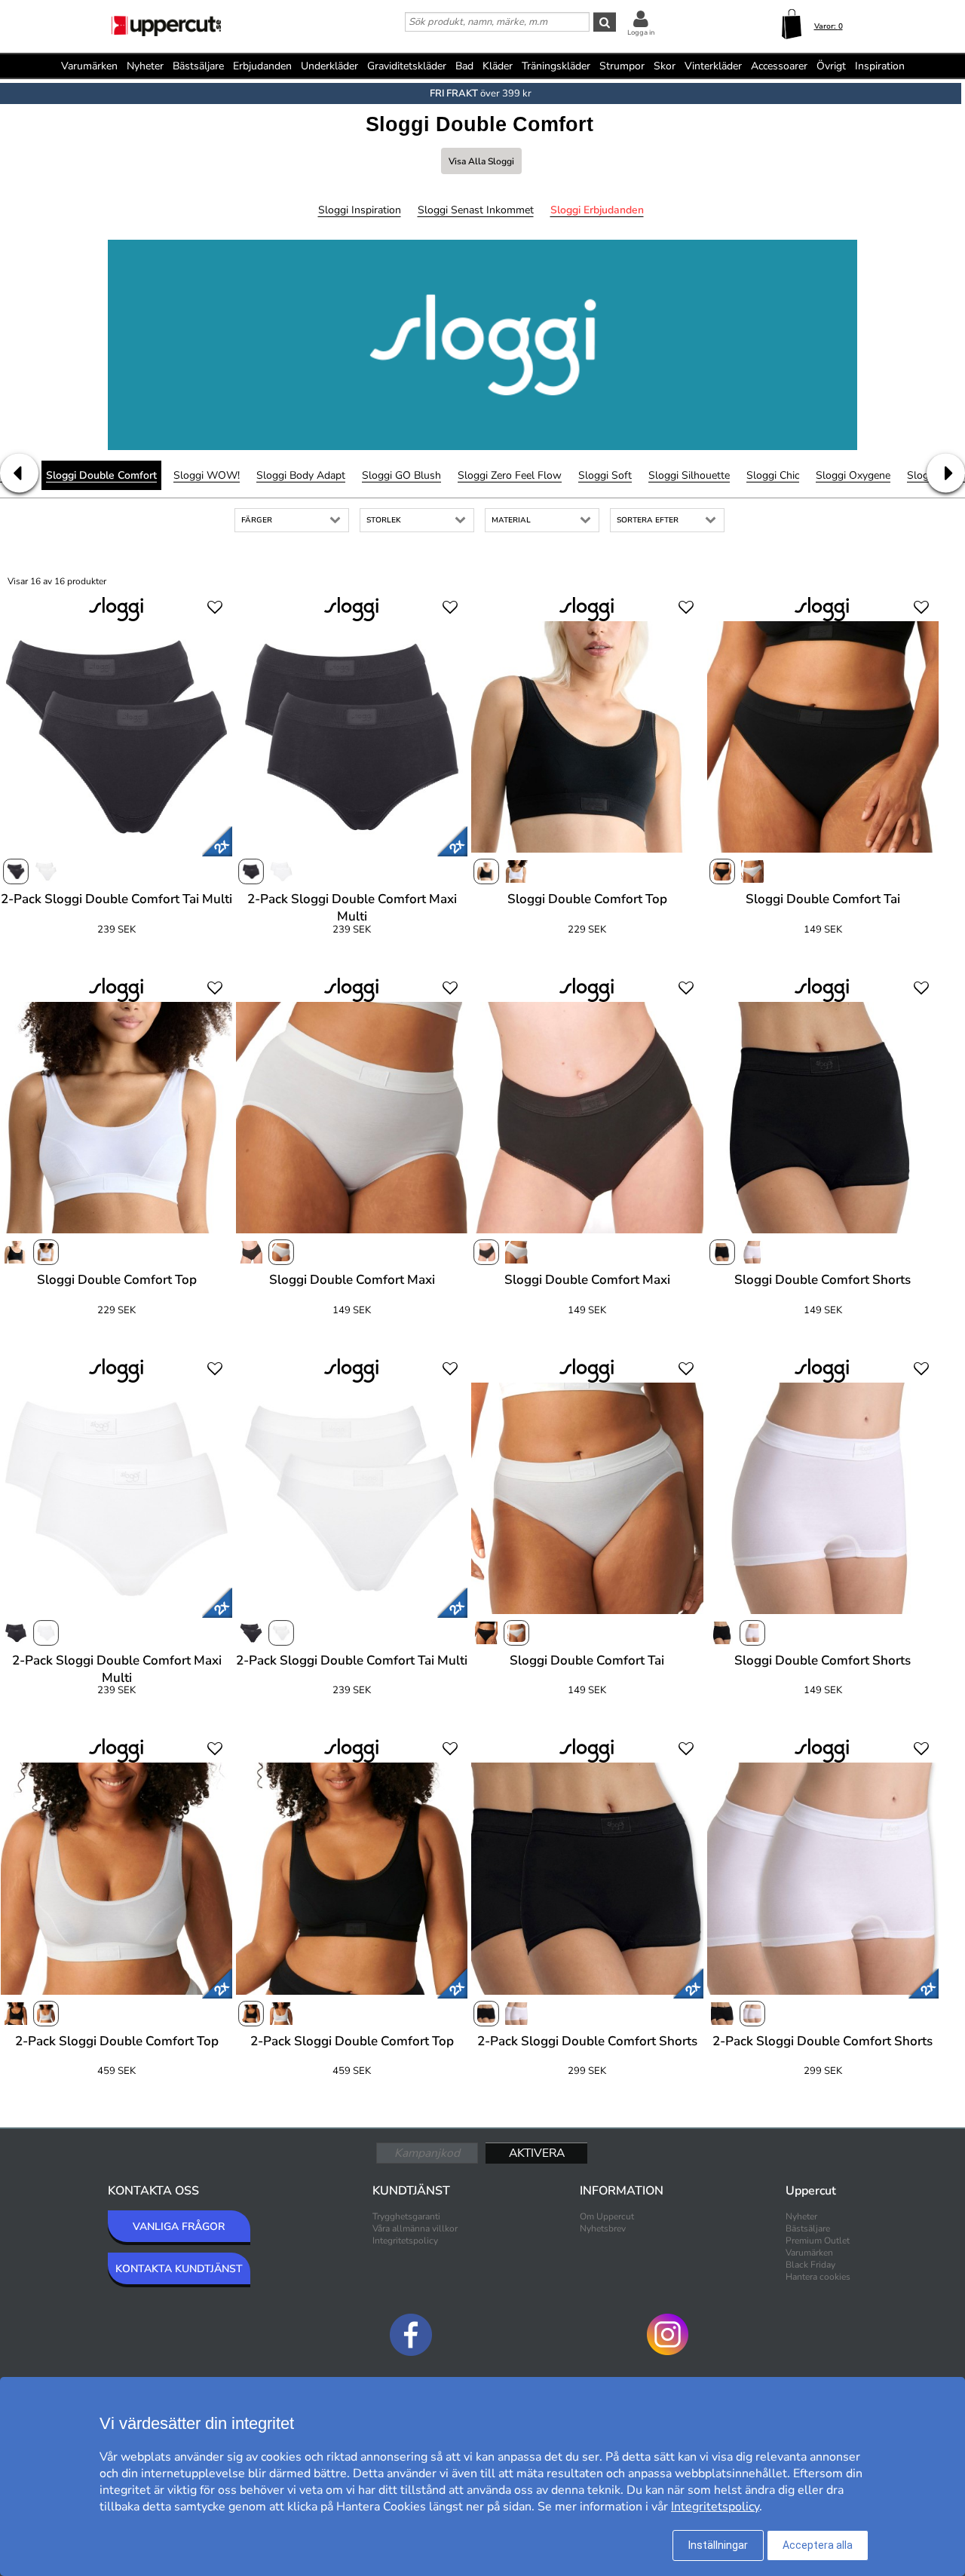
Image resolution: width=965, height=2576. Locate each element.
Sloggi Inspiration (360, 210)
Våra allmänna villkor (415, 2228)
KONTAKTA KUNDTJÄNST (179, 2269)
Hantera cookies (818, 2277)
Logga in (641, 32)
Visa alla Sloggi (481, 161)
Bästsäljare (198, 66)
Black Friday (810, 2265)
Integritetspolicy (405, 2241)
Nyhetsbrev (603, 2228)
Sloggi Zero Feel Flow (510, 475)
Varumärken (89, 66)
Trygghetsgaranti (406, 2216)
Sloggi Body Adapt (301, 475)
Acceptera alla (818, 2545)
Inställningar (718, 2545)
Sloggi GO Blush (401, 475)
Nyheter (145, 66)
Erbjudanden (262, 66)
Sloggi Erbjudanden (597, 210)
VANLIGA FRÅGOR (179, 2227)
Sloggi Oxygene (853, 475)
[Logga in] (641, 18)
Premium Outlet (818, 2241)
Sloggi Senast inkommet (476, 210)
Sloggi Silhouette (689, 475)
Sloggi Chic (773, 475)
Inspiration (880, 66)
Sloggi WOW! (207, 475)
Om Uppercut (607, 2216)
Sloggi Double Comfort (101, 475)
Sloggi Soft (605, 475)
